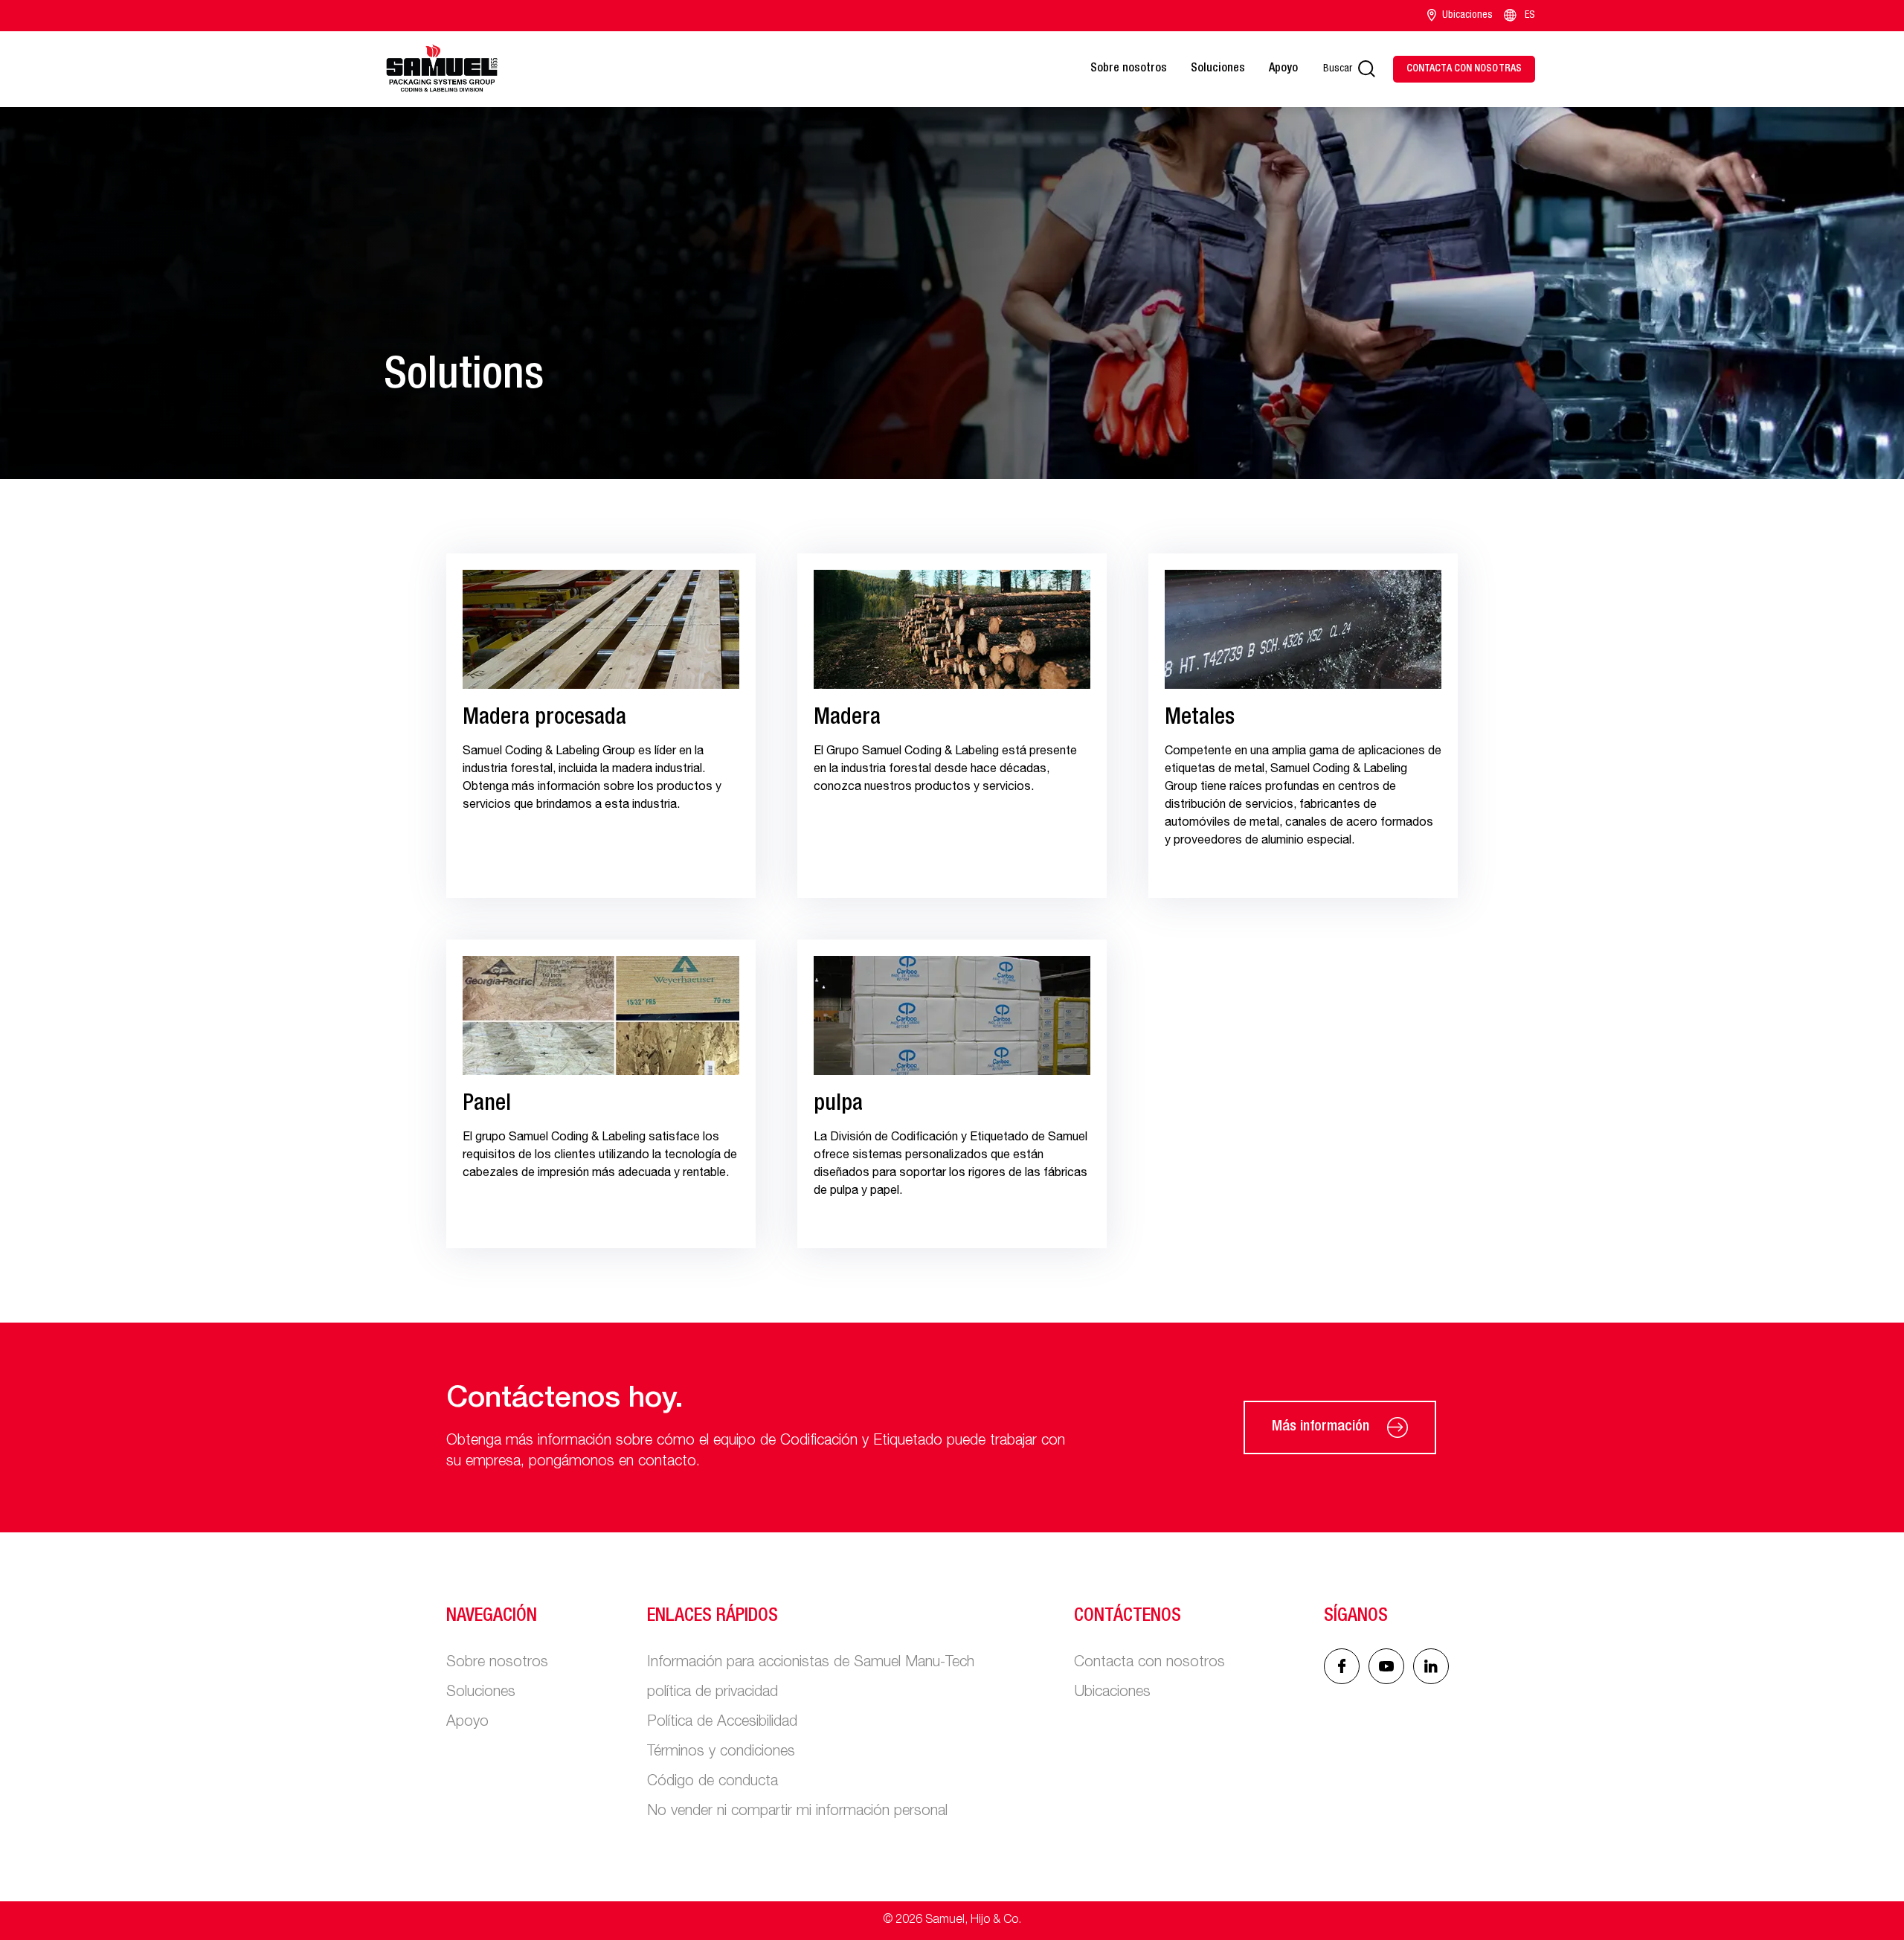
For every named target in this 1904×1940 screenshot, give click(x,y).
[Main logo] (442, 69)
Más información (1321, 1427)
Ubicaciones (1467, 16)
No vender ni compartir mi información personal (797, 1812)
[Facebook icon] (1342, 1666)
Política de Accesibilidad (722, 1723)
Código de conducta (713, 1782)
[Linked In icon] (1386, 1666)
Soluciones (1218, 69)
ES (1530, 16)
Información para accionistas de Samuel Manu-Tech (811, 1663)
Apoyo (1283, 69)
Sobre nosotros (1129, 69)
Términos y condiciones (721, 1753)
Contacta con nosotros (1149, 1663)
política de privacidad (713, 1693)
